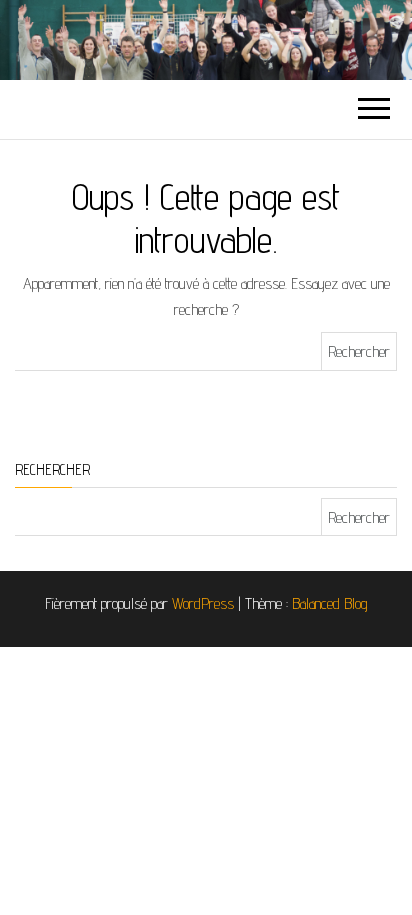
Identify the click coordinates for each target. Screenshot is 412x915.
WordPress (203, 603)
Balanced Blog (330, 603)
